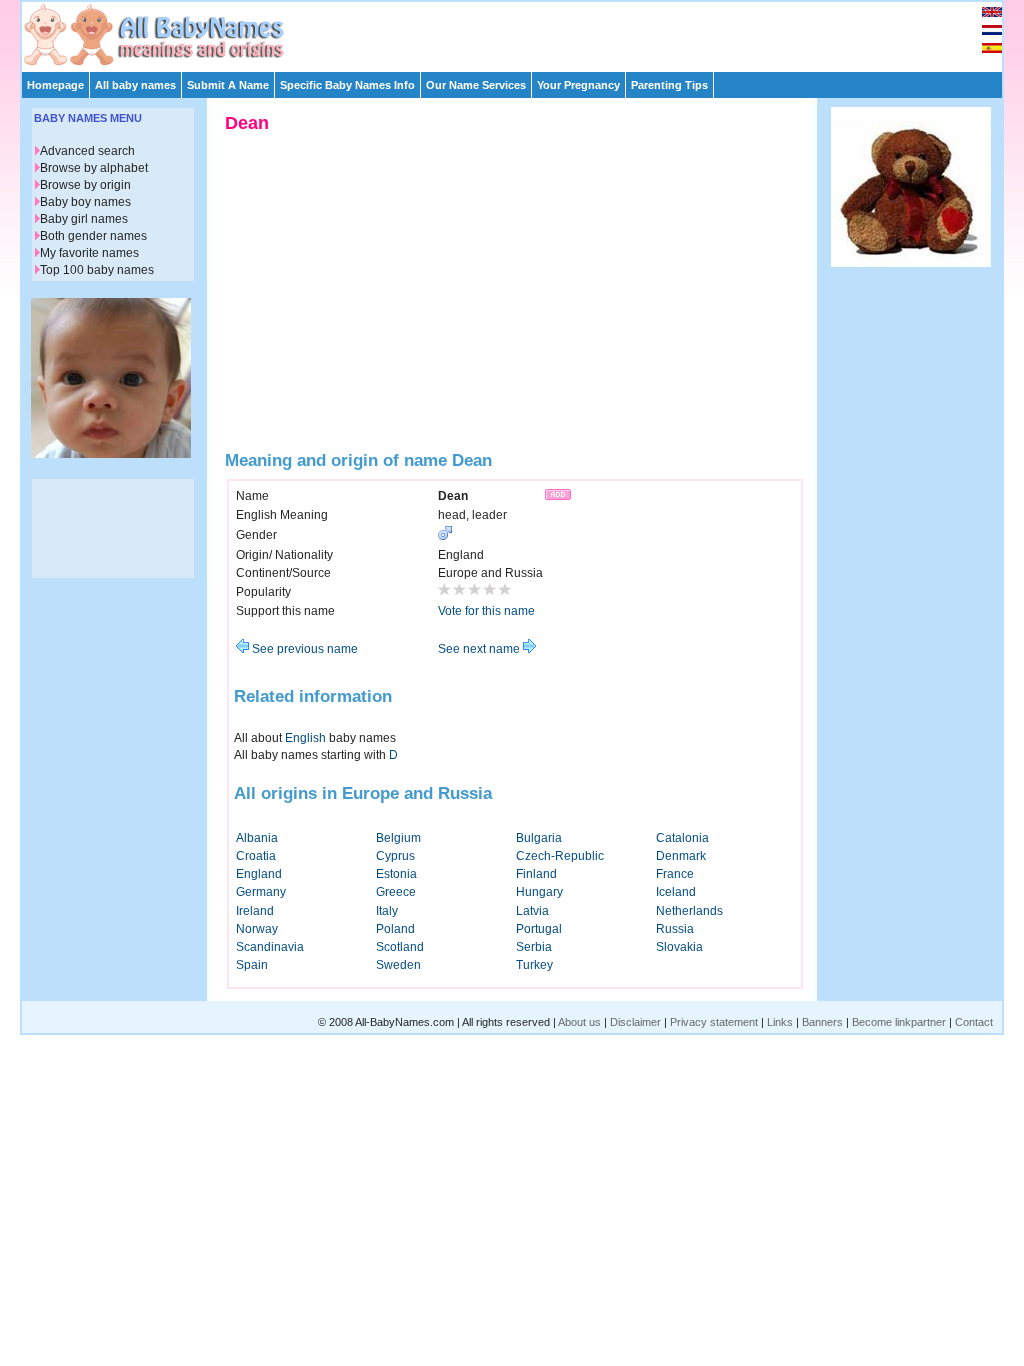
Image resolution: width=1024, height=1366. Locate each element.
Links (780, 1022)
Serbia (534, 947)
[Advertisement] (521, 32)
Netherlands (689, 911)
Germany (261, 892)
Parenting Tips (669, 85)
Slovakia (679, 947)
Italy (387, 911)
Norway (257, 929)
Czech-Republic (560, 856)
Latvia (532, 911)
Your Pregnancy (578, 85)
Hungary (539, 892)
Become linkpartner (899, 1022)
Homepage (55, 85)
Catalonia (682, 838)
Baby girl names (84, 219)
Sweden (398, 965)
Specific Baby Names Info (347, 85)
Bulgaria (539, 838)
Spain (252, 965)
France (675, 874)
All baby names (135, 85)
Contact (974, 1022)
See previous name (303, 649)
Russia (675, 929)
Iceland (676, 892)
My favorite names (89, 253)
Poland (395, 929)
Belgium (398, 838)
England (259, 874)
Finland (536, 874)
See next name (480, 649)
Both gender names (93, 236)
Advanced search (87, 151)
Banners (822, 1022)
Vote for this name (486, 611)
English (305, 738)
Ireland (255, 911)
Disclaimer (635, 1022)
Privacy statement (714, 1022)
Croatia (256, 856)
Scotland (400, 947)
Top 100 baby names (97, 270)
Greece (396, 892)
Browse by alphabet (94, 168)
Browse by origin (85, 185)
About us (579, 1022)
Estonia (396, 874)
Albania (257, 838)
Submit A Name (228, 85)
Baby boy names (85, 202)
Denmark (681, 856)
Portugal (539, 929)
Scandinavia (270, 947)
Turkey (534, 965)
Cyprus (395, 856)
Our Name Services (476, 85)
